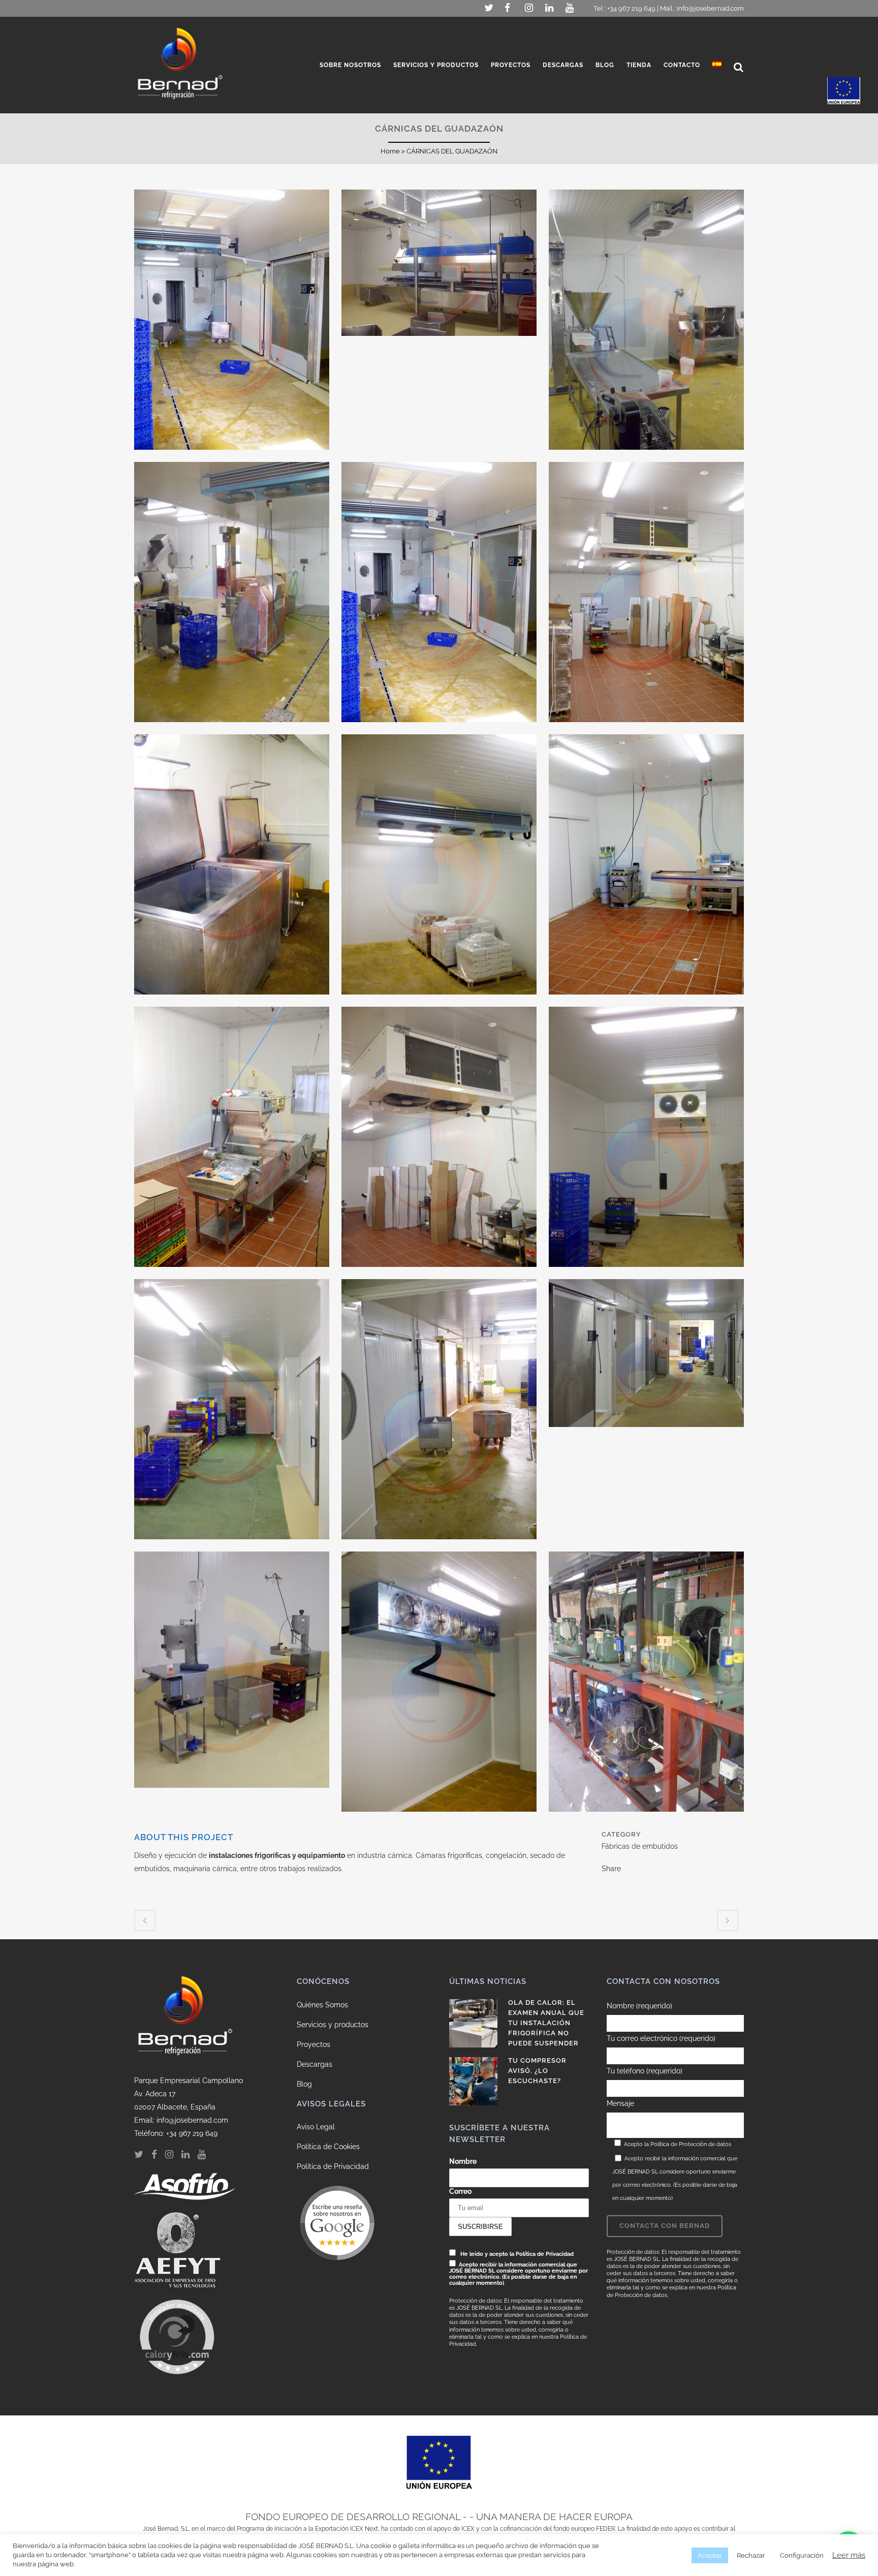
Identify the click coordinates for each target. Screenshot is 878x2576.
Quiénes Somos (322, 2005)
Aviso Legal (316, 2127)
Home (390, 151)
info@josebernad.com (710, 8)
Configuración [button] (802, 2555)
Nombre (463, 2161)
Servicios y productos (333, 2025)
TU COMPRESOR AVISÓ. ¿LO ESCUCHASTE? (537, 2071)
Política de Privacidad (333, 2166)
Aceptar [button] (710, 2555)
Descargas (315, 2064)
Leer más (849, 2555)
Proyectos (313, 2044)
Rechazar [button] (751, 2555)
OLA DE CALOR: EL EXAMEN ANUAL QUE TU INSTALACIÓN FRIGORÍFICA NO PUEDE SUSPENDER (546, 2023)
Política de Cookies (328, 2147)
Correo (460, 2191)
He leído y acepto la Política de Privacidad (517, 2254)
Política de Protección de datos (691, 2144)
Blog (304, 2084)
